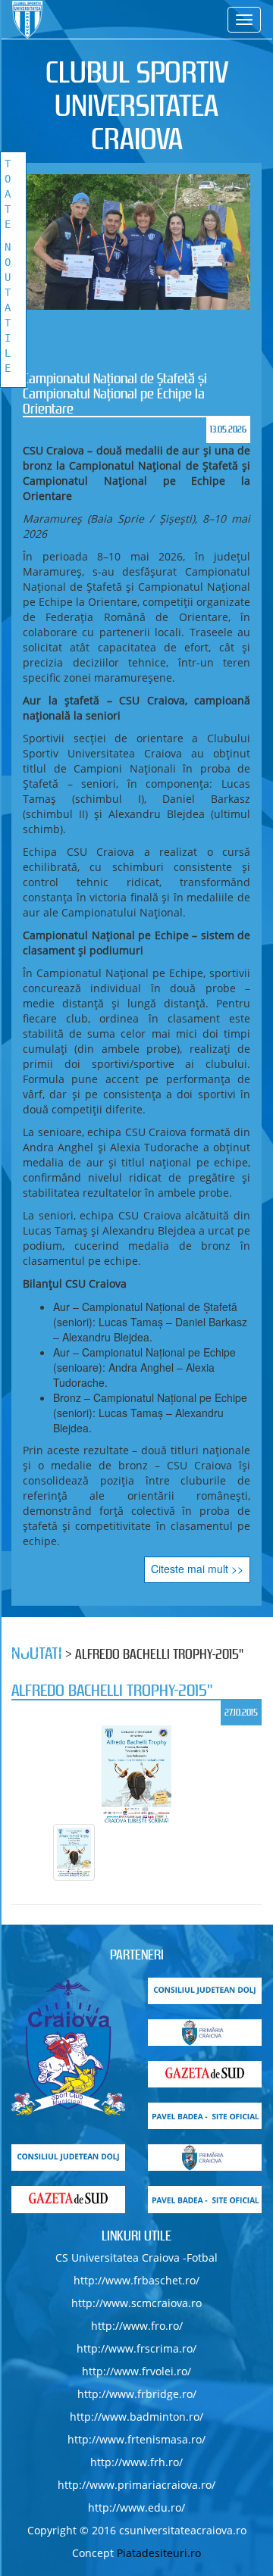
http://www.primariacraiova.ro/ (136, 2485)
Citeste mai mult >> (197, 1569)
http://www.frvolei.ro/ (136, 2371)
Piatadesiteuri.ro (159, 2553)
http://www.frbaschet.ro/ (136, 2280)
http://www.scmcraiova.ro (136, 2303)
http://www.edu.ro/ (136, 2507)
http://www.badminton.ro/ (136, 2417)
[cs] (68, 2047)
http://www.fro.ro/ (137, 2326)
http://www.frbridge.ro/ (137, 2394)
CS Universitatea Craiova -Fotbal (136, 2258)
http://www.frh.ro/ (136, 2462)
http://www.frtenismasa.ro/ (136, 2439)
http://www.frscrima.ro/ (136, 2348)
